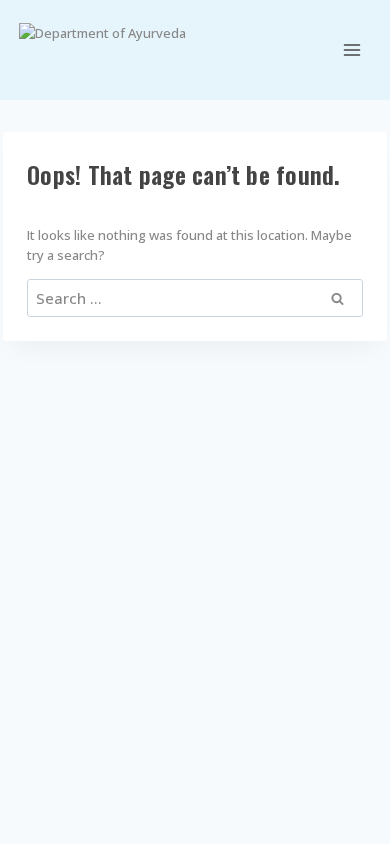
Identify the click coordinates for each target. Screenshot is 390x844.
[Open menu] (352, 49)
